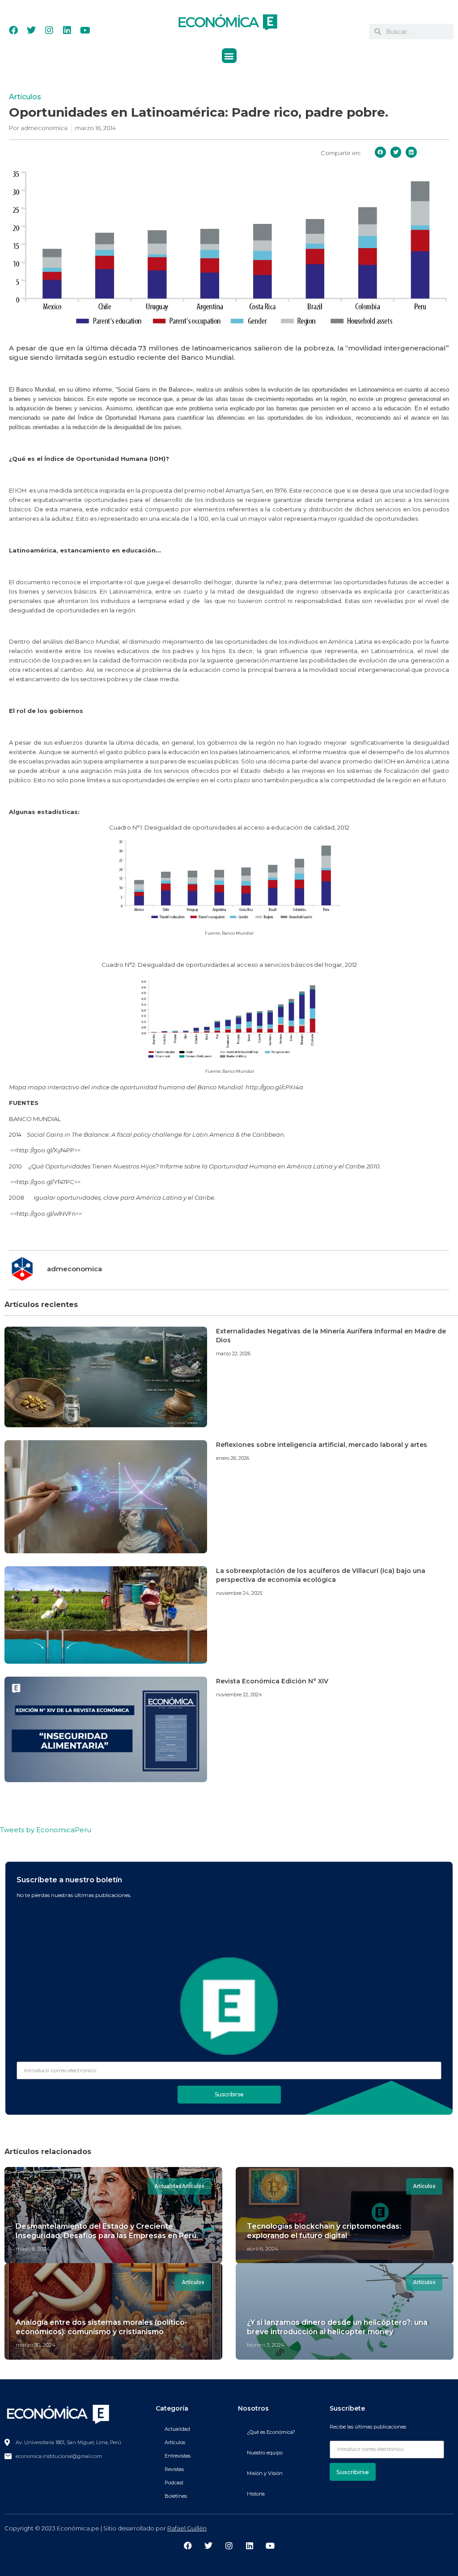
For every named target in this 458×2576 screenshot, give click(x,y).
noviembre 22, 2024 (239, 1695)
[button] (229, 56)
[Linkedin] (67, 30)
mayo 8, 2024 (33, 2249)
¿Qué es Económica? (271, 2432)
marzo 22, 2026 (233, 1353)
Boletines (176, 2496)
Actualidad (177, 2429)
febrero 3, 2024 (266, 2345)
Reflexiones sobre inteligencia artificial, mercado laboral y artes (322, 1445)
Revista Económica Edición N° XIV (272, 1681)
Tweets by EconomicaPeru (46, 1830)
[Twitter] (31, 30)
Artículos (25, 97)
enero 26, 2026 (233, 1458)
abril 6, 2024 (263, 2249)
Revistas (174, 2469)
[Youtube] (85, 30)
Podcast (174, 2483)
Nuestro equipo (265, 2453)
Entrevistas (178, 2456)
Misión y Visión (265, 2473)
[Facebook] (13, 30)
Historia (256, 2494)
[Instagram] (49, 30)
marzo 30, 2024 (36, 2345)
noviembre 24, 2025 (239, 1593)
